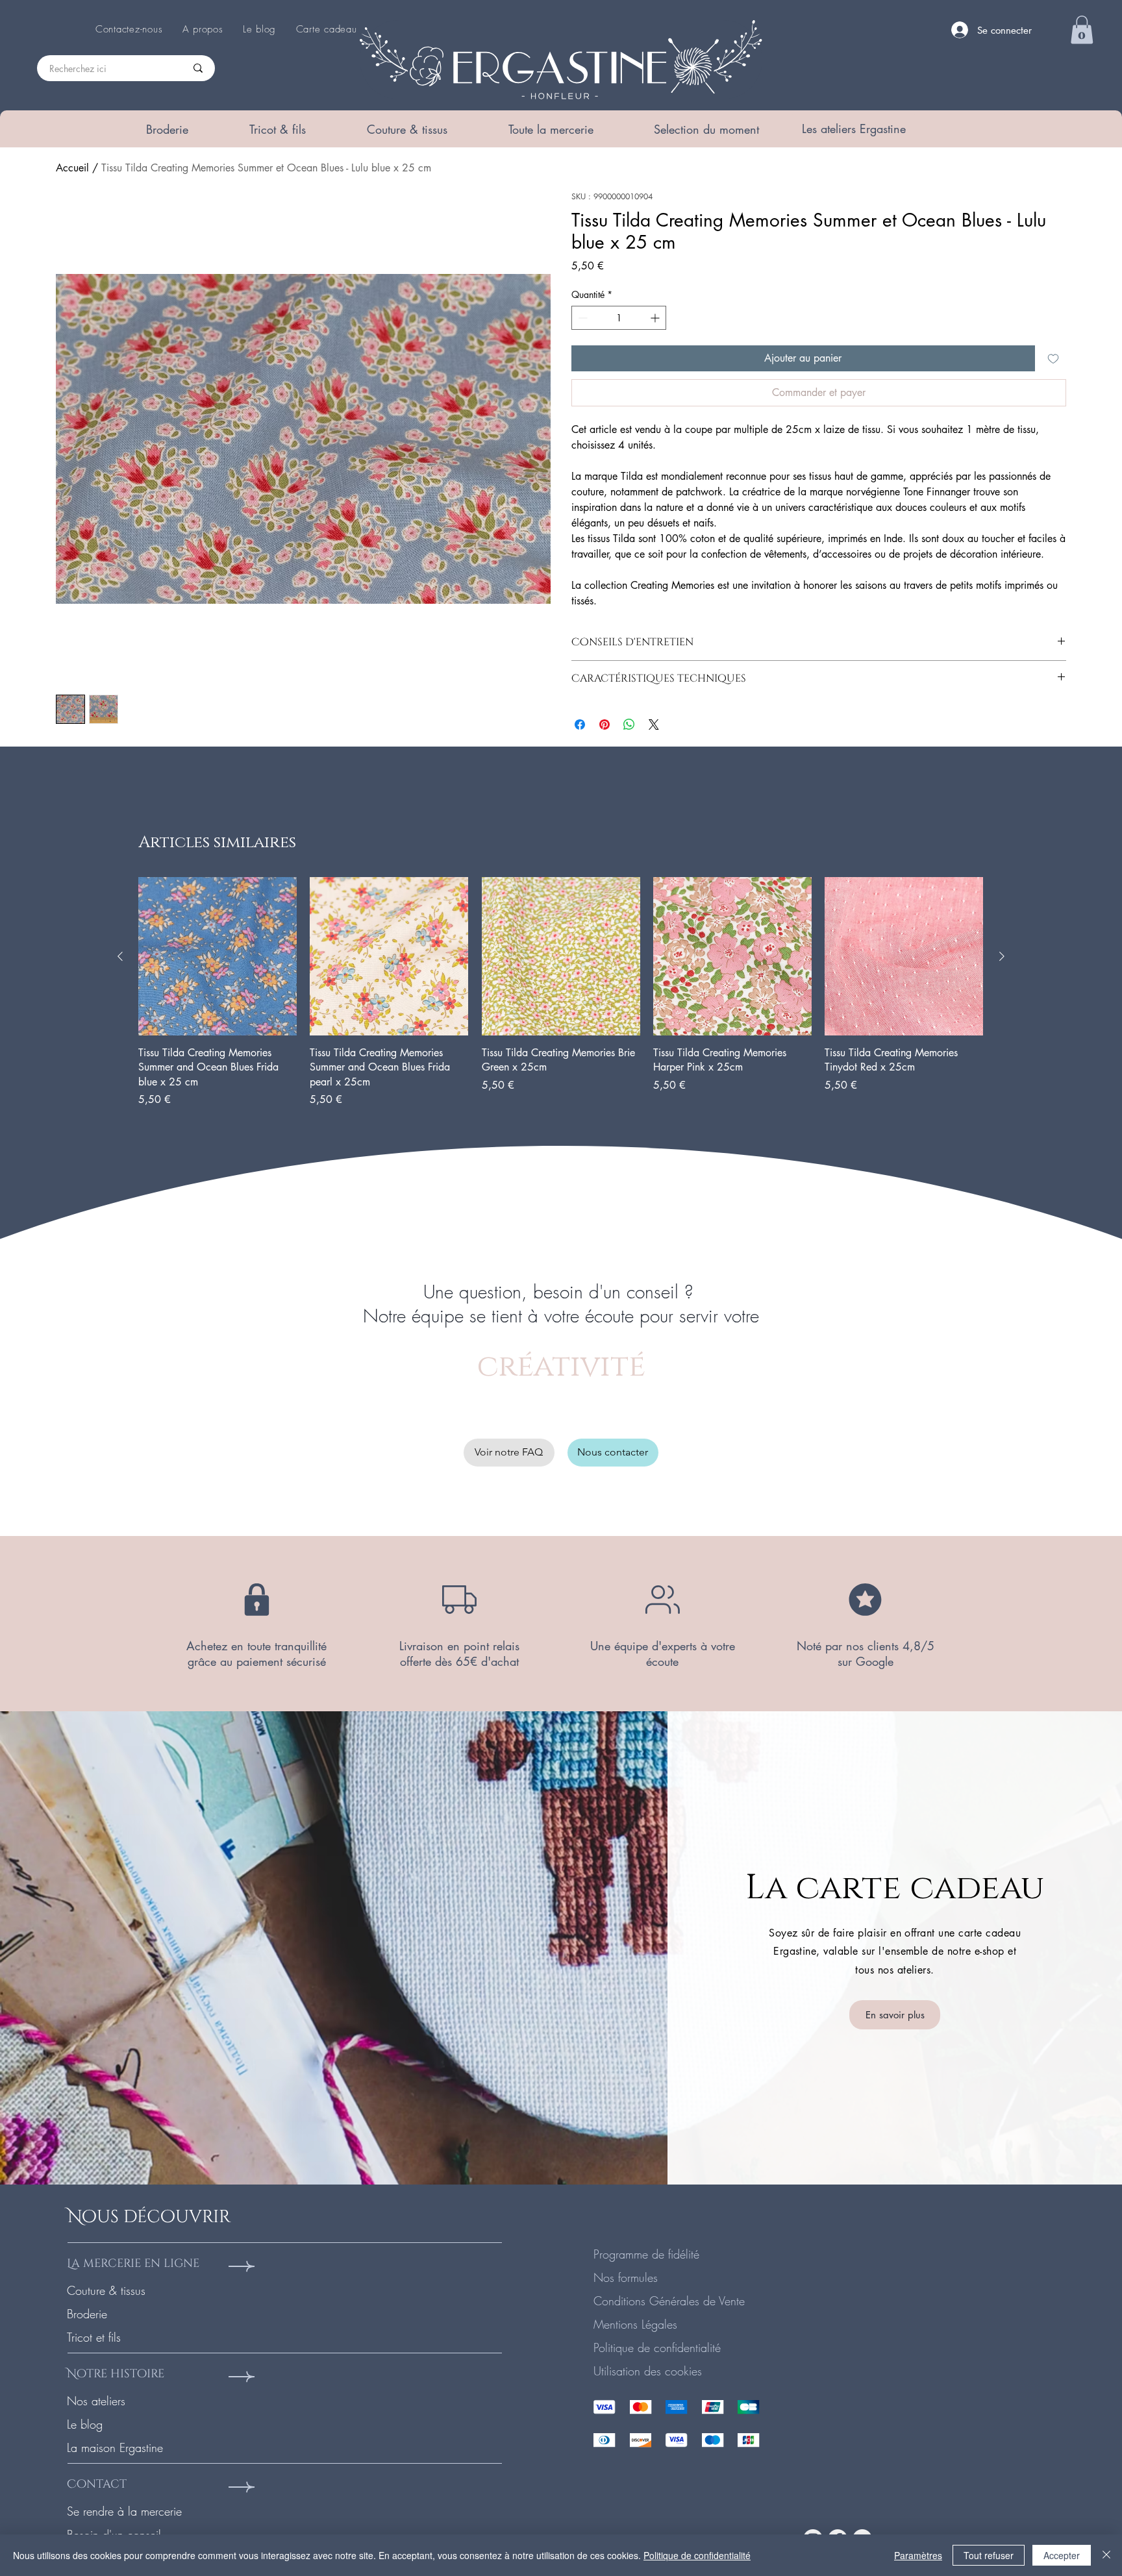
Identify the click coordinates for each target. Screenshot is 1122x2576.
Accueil (72, 168)
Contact (97, 2484)
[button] (167, 129)
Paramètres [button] (918, 2555)
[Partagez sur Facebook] (580, 724)
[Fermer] (1106, 2555)
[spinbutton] (619, 318)
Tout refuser (989, 2555)
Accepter (1062, 2555)
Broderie (87, 2314)
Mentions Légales (635, 2324)
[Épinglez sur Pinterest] (605, 724)
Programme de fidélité (646, 2254)
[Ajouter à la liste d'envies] (1053, 358)
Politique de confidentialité (657, 2347)
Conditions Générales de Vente (669, 2301)
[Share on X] (654, 724)
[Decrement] (581, 318)
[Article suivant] (1002, 956)
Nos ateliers (96, 2401)
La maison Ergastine (115, 2447)
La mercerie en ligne (133, 2263)
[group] (561, 993)
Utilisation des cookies (648, 2371)
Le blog (85, 2424)
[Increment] (656, 318)
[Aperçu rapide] (218, 956)
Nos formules (626, 2277)
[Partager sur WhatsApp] (629, 724)
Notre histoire (116, 2374)
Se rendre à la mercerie (124, 2511)
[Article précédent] (120, 956)
